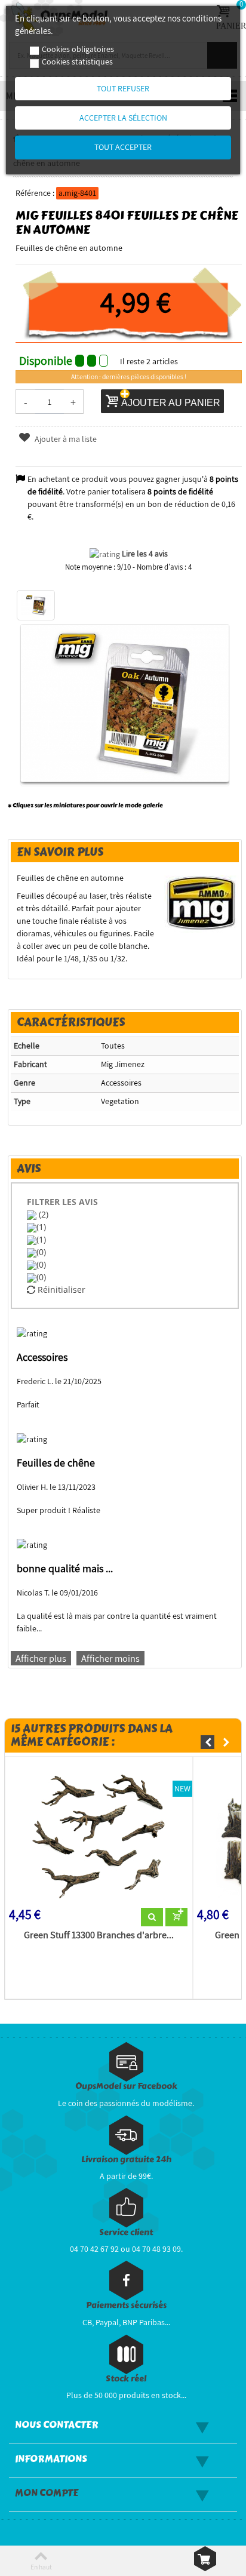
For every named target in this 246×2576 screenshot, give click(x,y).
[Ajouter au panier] (176, 1917)
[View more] (152, 1917)
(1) (41, 1227)
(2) (42, 1214)
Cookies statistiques (77, 62)
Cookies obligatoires (78, 49)
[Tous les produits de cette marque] (202, 902)
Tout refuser (123, 88)
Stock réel (126, 2379)
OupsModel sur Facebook (126, 2086)
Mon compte (47, 2493)
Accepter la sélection (123, 118)
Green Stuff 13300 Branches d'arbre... (99, 1935)
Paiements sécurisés (126, 2305)
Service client (126, 2232)
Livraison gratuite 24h (126, 2160)
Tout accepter (123, 147)
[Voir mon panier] (205, 2559)
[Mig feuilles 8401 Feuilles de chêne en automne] (36, 605)
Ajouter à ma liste (65, 439)
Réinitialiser (60, 1289)
